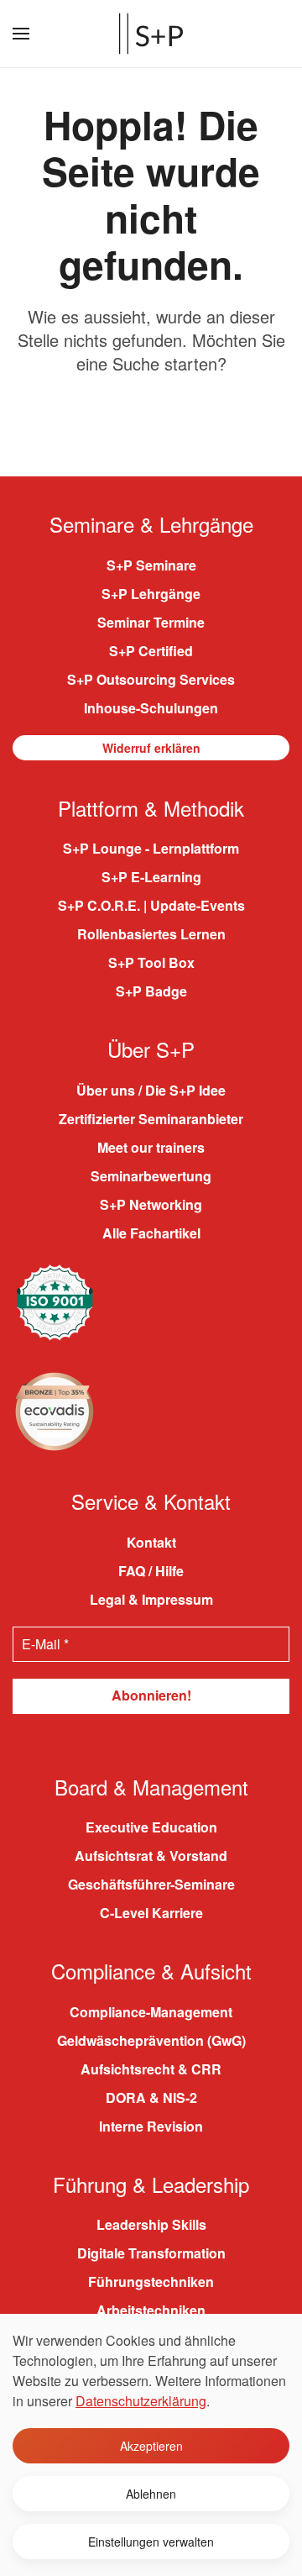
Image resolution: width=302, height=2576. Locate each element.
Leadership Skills (151, 2224)
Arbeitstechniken (151, 2310)
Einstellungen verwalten (151, 2542)
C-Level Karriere (151, 1913)
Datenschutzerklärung (141, 2401)
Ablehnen (151, 2494)
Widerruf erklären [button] (151, 748)
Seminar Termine (151, 622)
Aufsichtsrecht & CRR (151, 2069)
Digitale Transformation (151, 2253)
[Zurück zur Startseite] (151, 34)
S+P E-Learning (151, 877)
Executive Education (151, 1827)
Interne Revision (151, 2126)
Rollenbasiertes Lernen (151, 934)
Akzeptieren (151, 2446)
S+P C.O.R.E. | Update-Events (151, 905)
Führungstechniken (151, 2282)
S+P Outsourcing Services (151, 679)
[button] (21, 34)
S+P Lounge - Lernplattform (151, 848)
